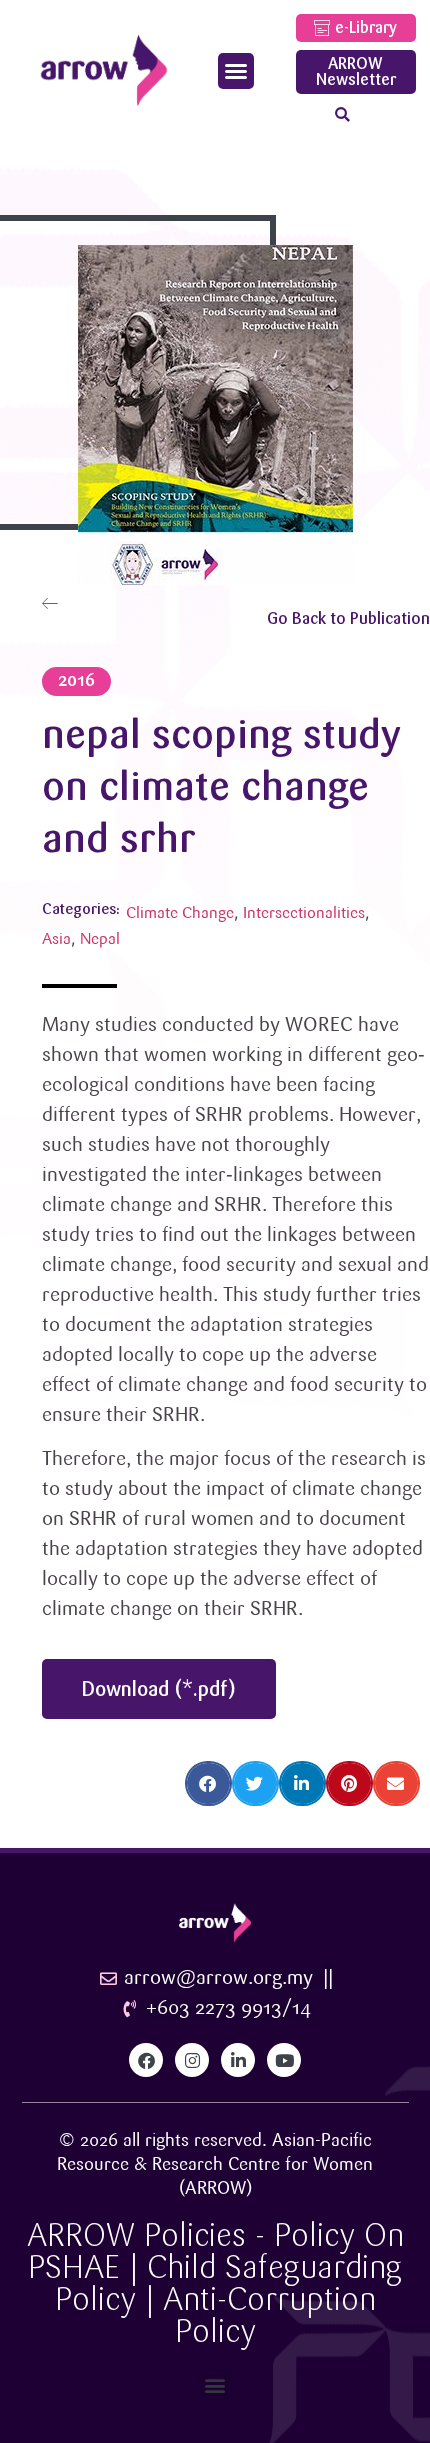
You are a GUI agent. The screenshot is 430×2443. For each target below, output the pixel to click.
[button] (236, 71)
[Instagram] (192, 2060)
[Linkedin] (238, 2060)
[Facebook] (146, 2060)
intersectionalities (304, 913)
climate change (180, 913)
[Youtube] (284, 2060)
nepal (100, 939)
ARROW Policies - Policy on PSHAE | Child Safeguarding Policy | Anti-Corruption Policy (215, 2283)
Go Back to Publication (348, 618)
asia (56, 939)
